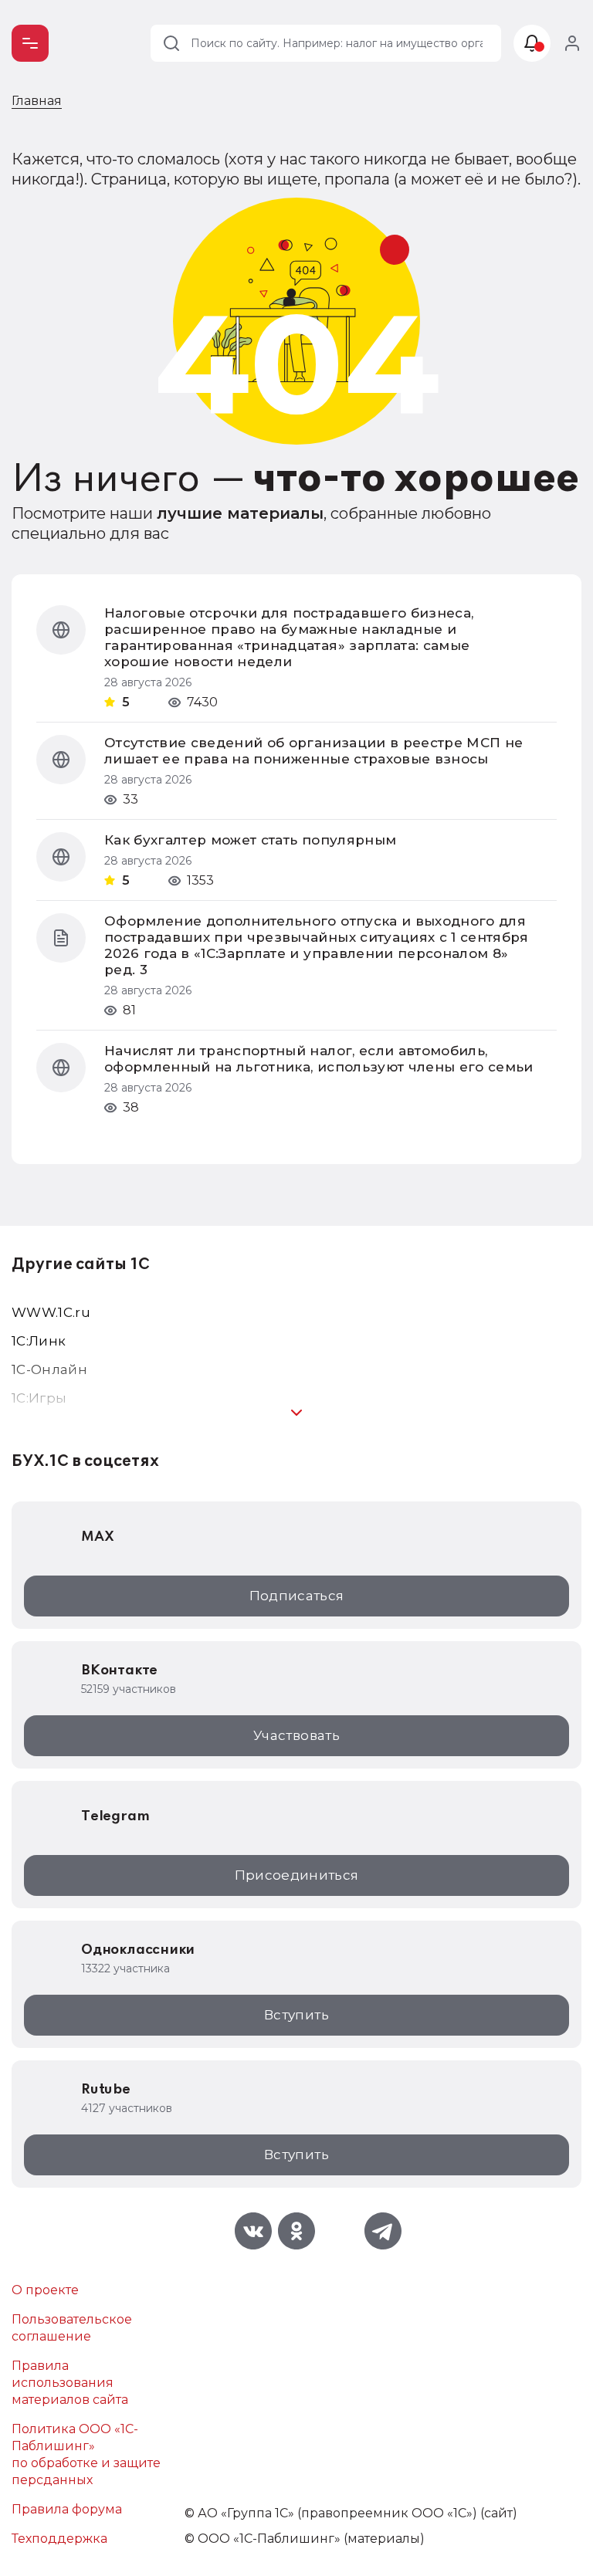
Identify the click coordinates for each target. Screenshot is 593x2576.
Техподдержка (59, 2539)
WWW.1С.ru (51, 1312)
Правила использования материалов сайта (70, 2383)
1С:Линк (39, 1341)
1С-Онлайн (49, 1369)
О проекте (45, 2290)
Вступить (296, 2015)
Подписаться (297, 1596)
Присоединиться (297, 1875)
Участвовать (296, 1735)
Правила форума (67, 2509)
